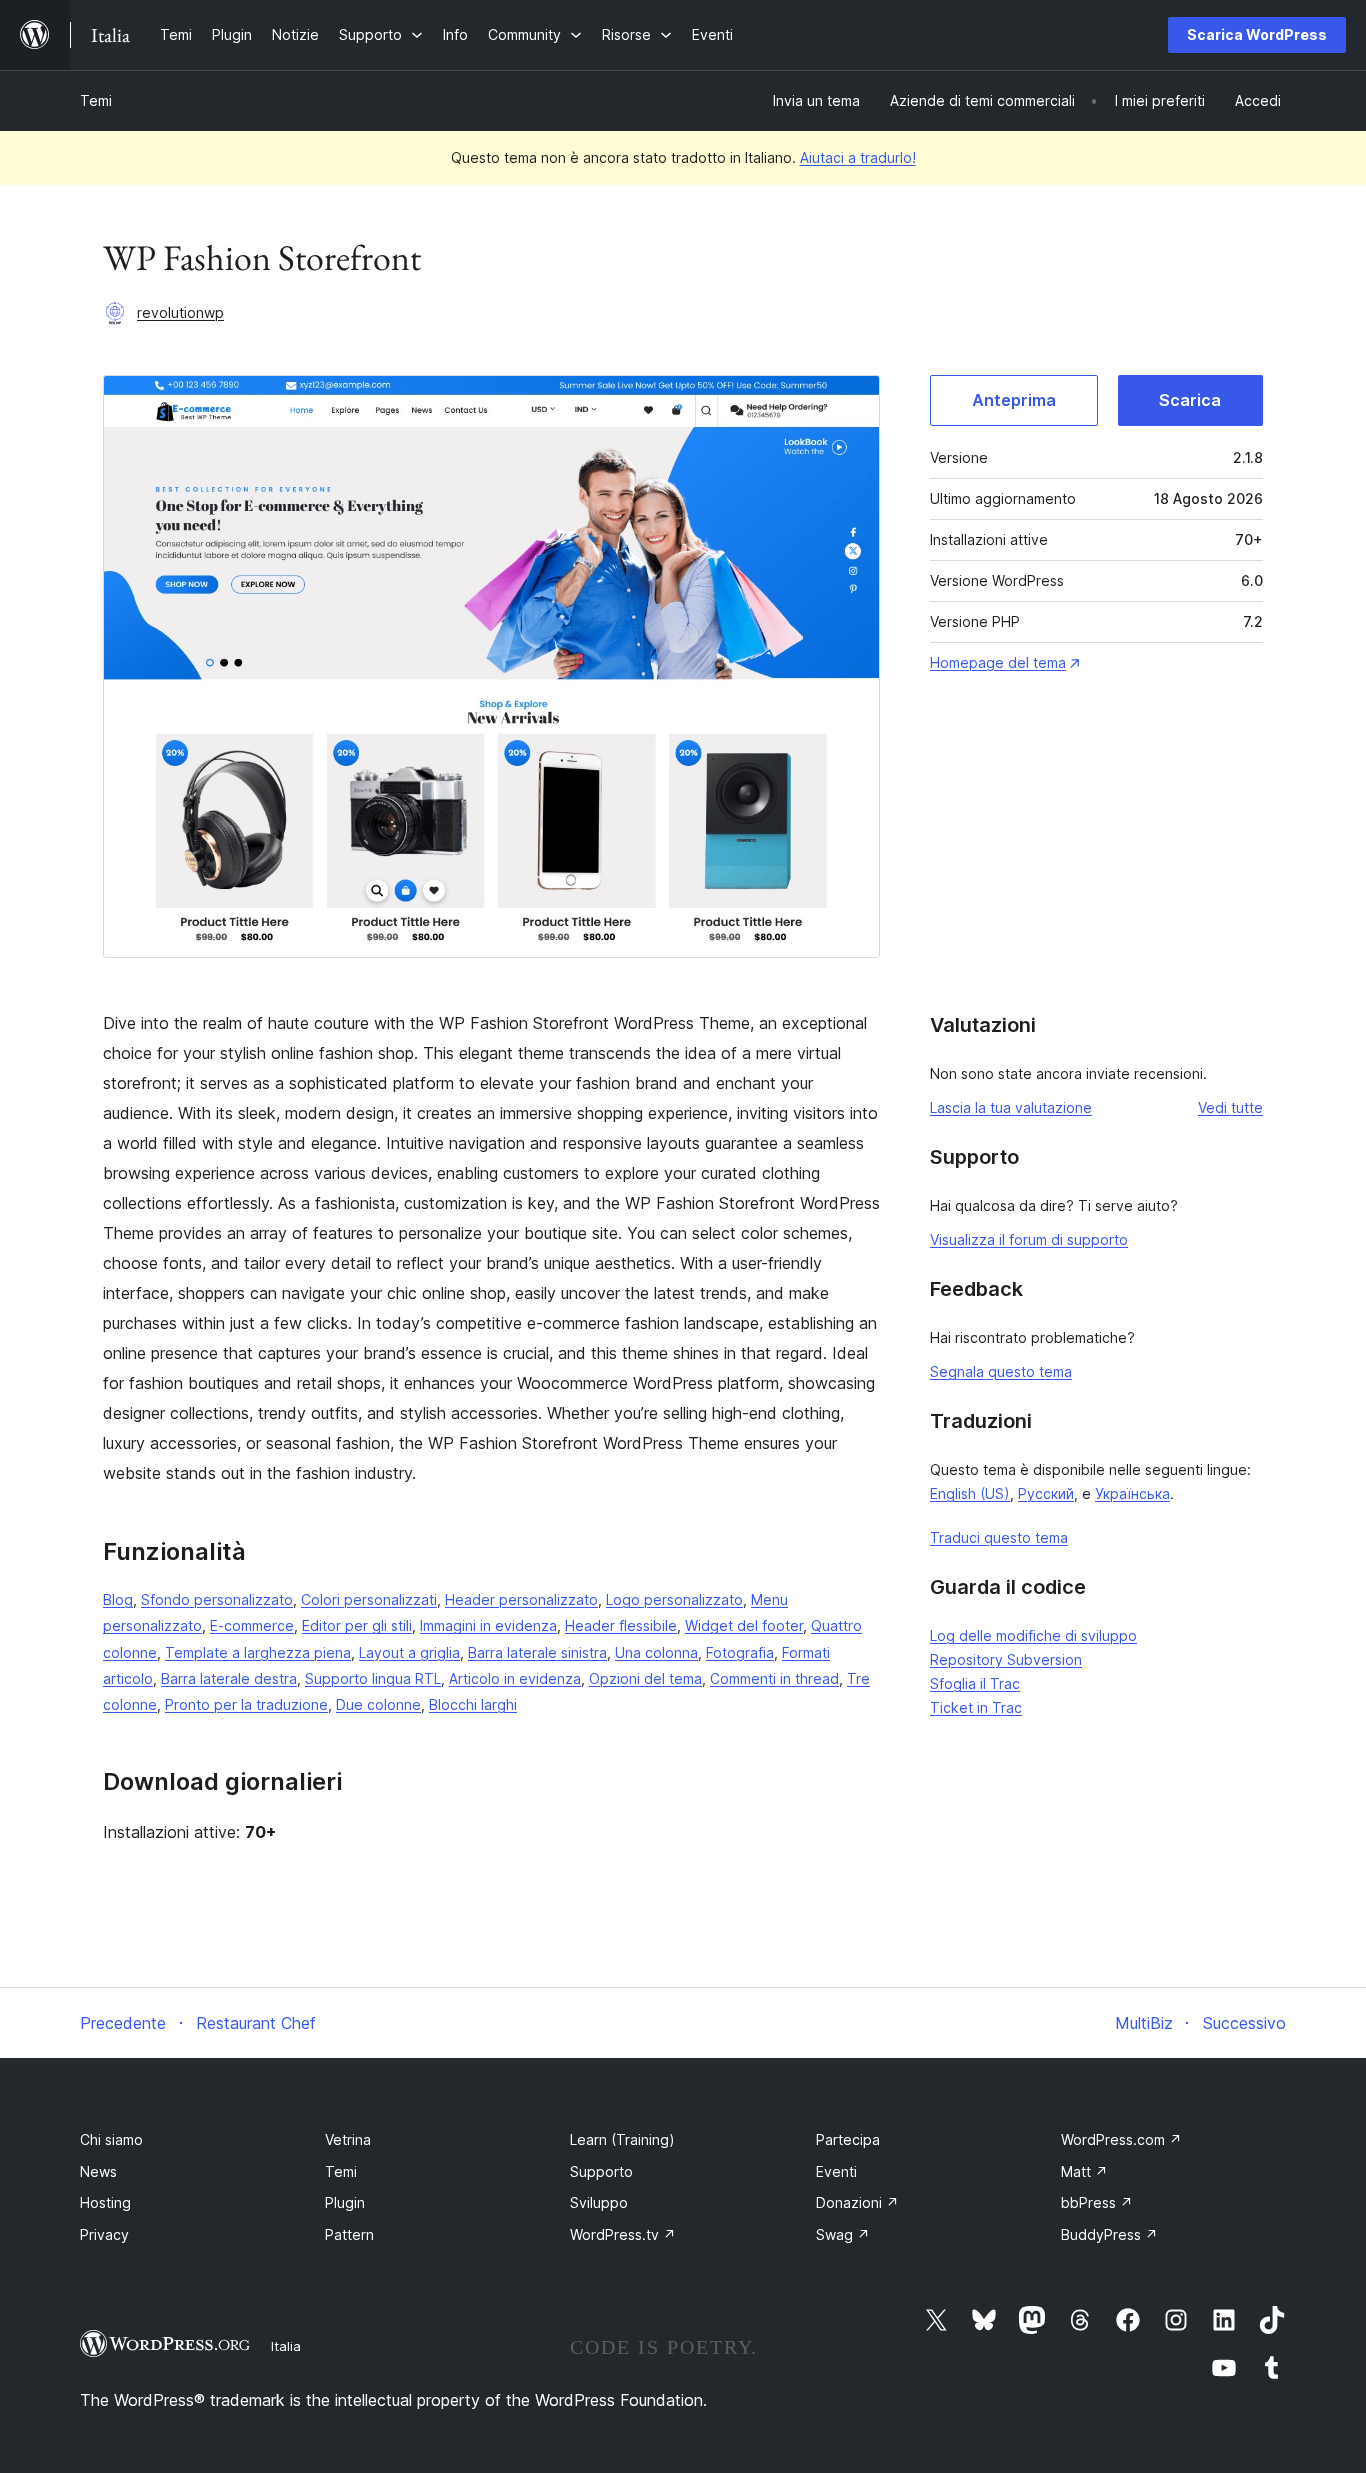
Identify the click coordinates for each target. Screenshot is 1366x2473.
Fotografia (740, 1652)
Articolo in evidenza (515, 1678)
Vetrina (348, 2139)
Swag (843, 2234)
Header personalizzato (521, 1599)
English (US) (970, 1493)
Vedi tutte (1230, 1107)
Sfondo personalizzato (217, 1599)
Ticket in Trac (976, 1707)
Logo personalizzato (674, 1599)
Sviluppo (599, 2202)
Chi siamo (111, 2139)
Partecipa (848, 2139)
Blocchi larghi (473, 1704)
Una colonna (656, 1652)
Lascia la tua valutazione (1011, 1107)
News (98, 2171)
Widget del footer (744, 1625)
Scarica (1190, 400)
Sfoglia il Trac (975, 1683)
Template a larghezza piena (258, 1652)
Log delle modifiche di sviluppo (1033, 1635)
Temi (96, 100)
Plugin (345, 2202)
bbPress (1097, 2202)
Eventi (836, 2171)
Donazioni (857, 2202)
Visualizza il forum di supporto (1029, 1239)
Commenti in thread (774, 1678)
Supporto (601, 2171)
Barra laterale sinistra (537, 1652)
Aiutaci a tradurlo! (858, 157)
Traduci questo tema (999, 1537)
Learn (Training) (622, 2139)
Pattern (349, 2234)
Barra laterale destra (229, 1678)
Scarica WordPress (1257, 34)
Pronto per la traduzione (246, 1704)
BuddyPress (1109, 2234)
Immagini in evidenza (488, 1625)
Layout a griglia (409, 1652)
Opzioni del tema (645, 1678)
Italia (286, 2346)
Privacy (104, 2234)
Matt (1084, 2171)
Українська (1132, 1493)
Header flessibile (621, 1625)
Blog (118, 1599)
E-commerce (252, 1625)
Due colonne (378, 1704)
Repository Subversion (1006, 1659)
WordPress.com (1121, 2139)
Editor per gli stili (357, 1625)
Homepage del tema (998, 662)
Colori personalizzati (369, 1599)
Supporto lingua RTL (373, 1678)
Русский (1046, 1493)
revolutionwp (180, 312)
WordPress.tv (623, 2234)
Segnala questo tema (1001, 1371)
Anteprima (1014, 400)
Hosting (105, 2202)
